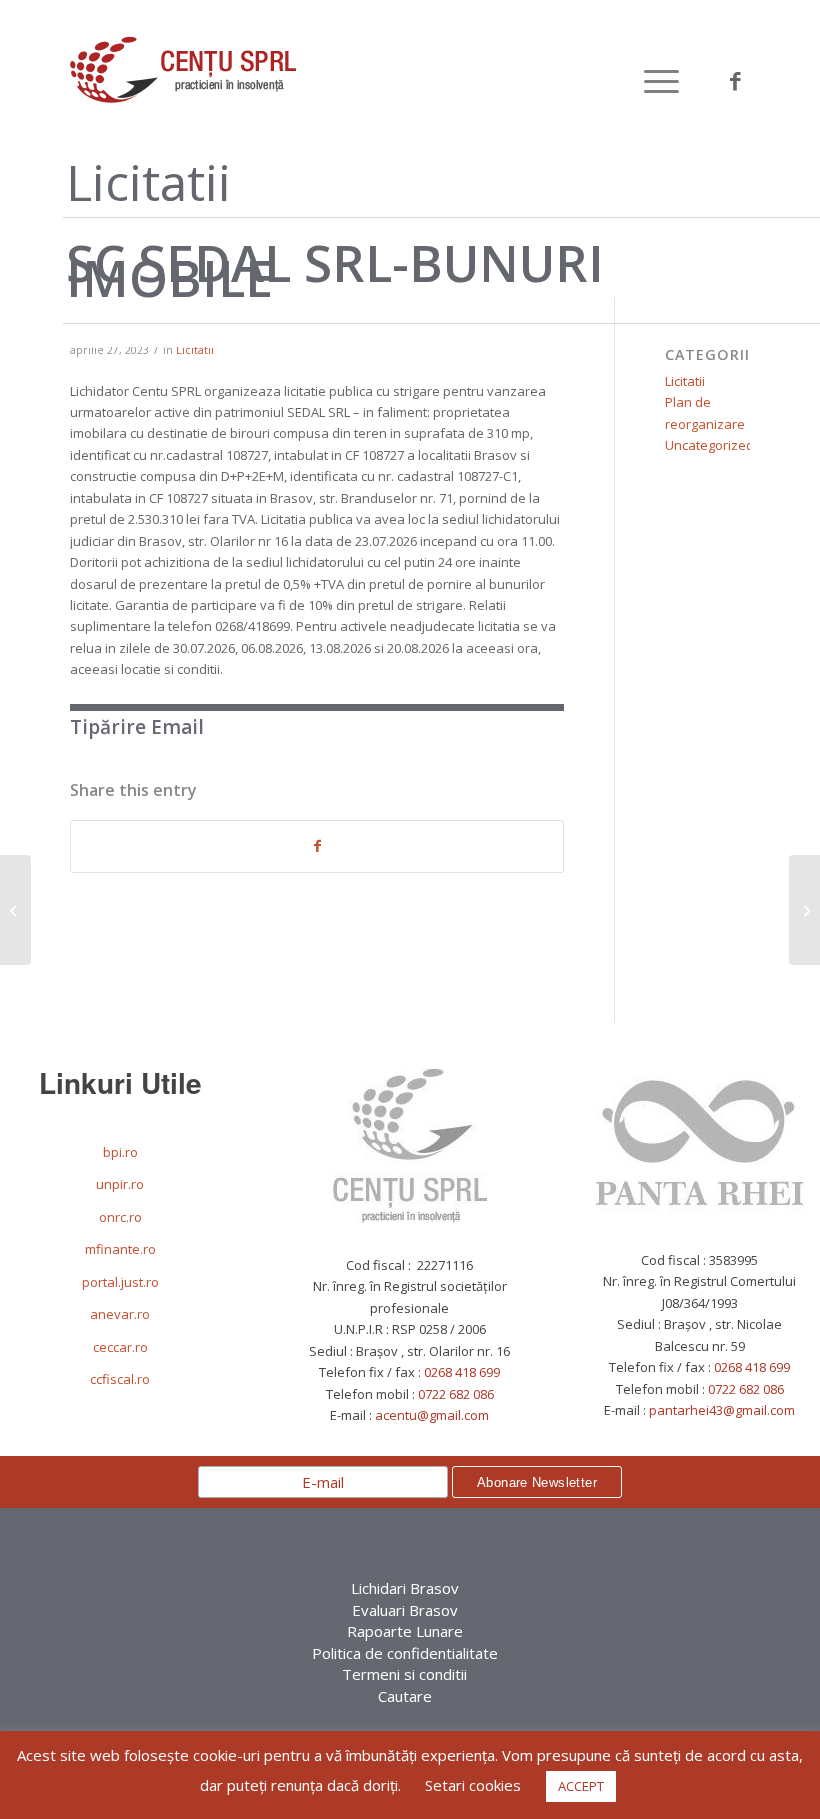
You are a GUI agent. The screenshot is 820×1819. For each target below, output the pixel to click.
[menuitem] (651, 81)
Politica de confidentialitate (405, 1653)
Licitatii (195, 350)
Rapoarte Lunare (405, 1631)
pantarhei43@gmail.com (722, 1410)
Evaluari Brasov (405, 1610)
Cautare (405, 1696)
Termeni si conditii (404, 1674)
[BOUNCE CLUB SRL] (15, 910)
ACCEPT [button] (581, 1786)
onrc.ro (120, 1217)
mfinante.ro (120, 1249)
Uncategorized (709, 445)
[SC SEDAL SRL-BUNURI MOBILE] (804, 910)
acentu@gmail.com (432, 1415)
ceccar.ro (120, 1347)
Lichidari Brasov (405, 1588)
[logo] (183, 81)
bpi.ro (120, 1152)
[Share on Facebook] (317, 846)
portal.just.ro (120, 1282)
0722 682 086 (456, 1394)
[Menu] (651, 81)
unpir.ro (120, 1184)
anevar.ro (120, 1314)
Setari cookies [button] (473, 1785)
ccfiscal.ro (120, 1379)
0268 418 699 (462, 1372)
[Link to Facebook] (735, 81)
